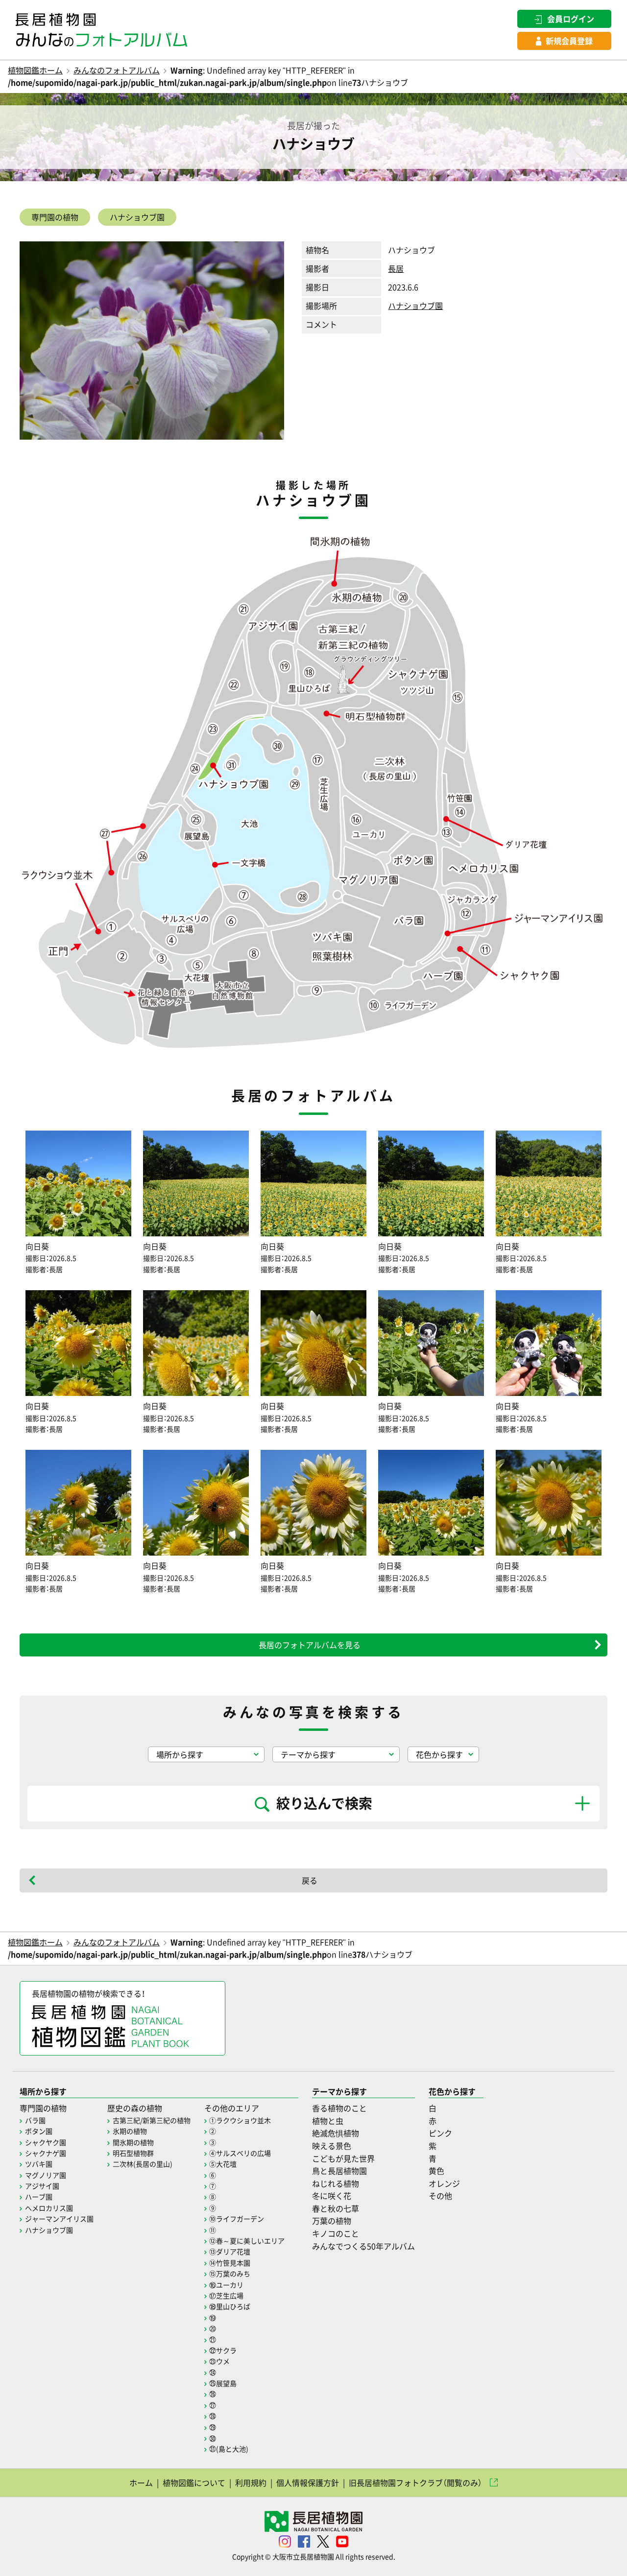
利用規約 (251, 2482)
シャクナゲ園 (46, 2153)
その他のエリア (232, 2108)
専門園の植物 (55, 217)
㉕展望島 (223, 2383)
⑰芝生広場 (226, 2295)
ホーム (141, 2482)
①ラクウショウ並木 (240, 2120)
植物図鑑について (194, 2482)
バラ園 (35, 2120)
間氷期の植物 (133, 2142)
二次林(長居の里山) (143, 2164)
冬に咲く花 (332, 2196)
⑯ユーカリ (226, 2285)
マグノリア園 (46, 2175)
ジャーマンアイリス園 (59, 2219)
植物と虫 (328, 2121)
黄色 (436, 2171)
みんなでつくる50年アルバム (363, 2246)
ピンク (440, 2133)
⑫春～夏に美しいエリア (247, 2241)
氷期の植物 (130, 2131)
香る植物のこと (339, 2108)
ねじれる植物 (336, 2183)
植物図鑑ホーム (35, 70)
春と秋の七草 (336, 2208)
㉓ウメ (219, 2361)
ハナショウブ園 (137, 217)
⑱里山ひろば (230, 2306)
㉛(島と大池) (229, 2449)
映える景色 (332, 2146)
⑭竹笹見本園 (230, 2263)
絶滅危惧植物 (336, 2133)
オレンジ (444, 2183)
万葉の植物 (332, 2221)
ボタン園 (39, 2131)
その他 (440, 2196)
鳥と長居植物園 (339, 2171)
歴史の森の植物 (135, 2108)
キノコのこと (336, 2233)
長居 (396, 268)
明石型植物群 (133, 2153)
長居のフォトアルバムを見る (310, 1645)
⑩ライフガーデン (237, 2219)
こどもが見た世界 (343, 2158)
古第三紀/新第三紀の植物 (152, 2120)
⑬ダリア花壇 (230, 2251)
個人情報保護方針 (308, 2482)
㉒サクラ (223, 2350)
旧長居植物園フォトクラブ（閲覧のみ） (415, 2482)
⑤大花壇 (223, 2164)
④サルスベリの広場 (240, 2153)
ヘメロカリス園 (49, 2208)
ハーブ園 (39, 2197)
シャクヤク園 (46, 2142)
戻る (310, 1880)
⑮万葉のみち (230, 2273)
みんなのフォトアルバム (117, 70)
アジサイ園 (42, 2186)
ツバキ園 (39, 2164)
